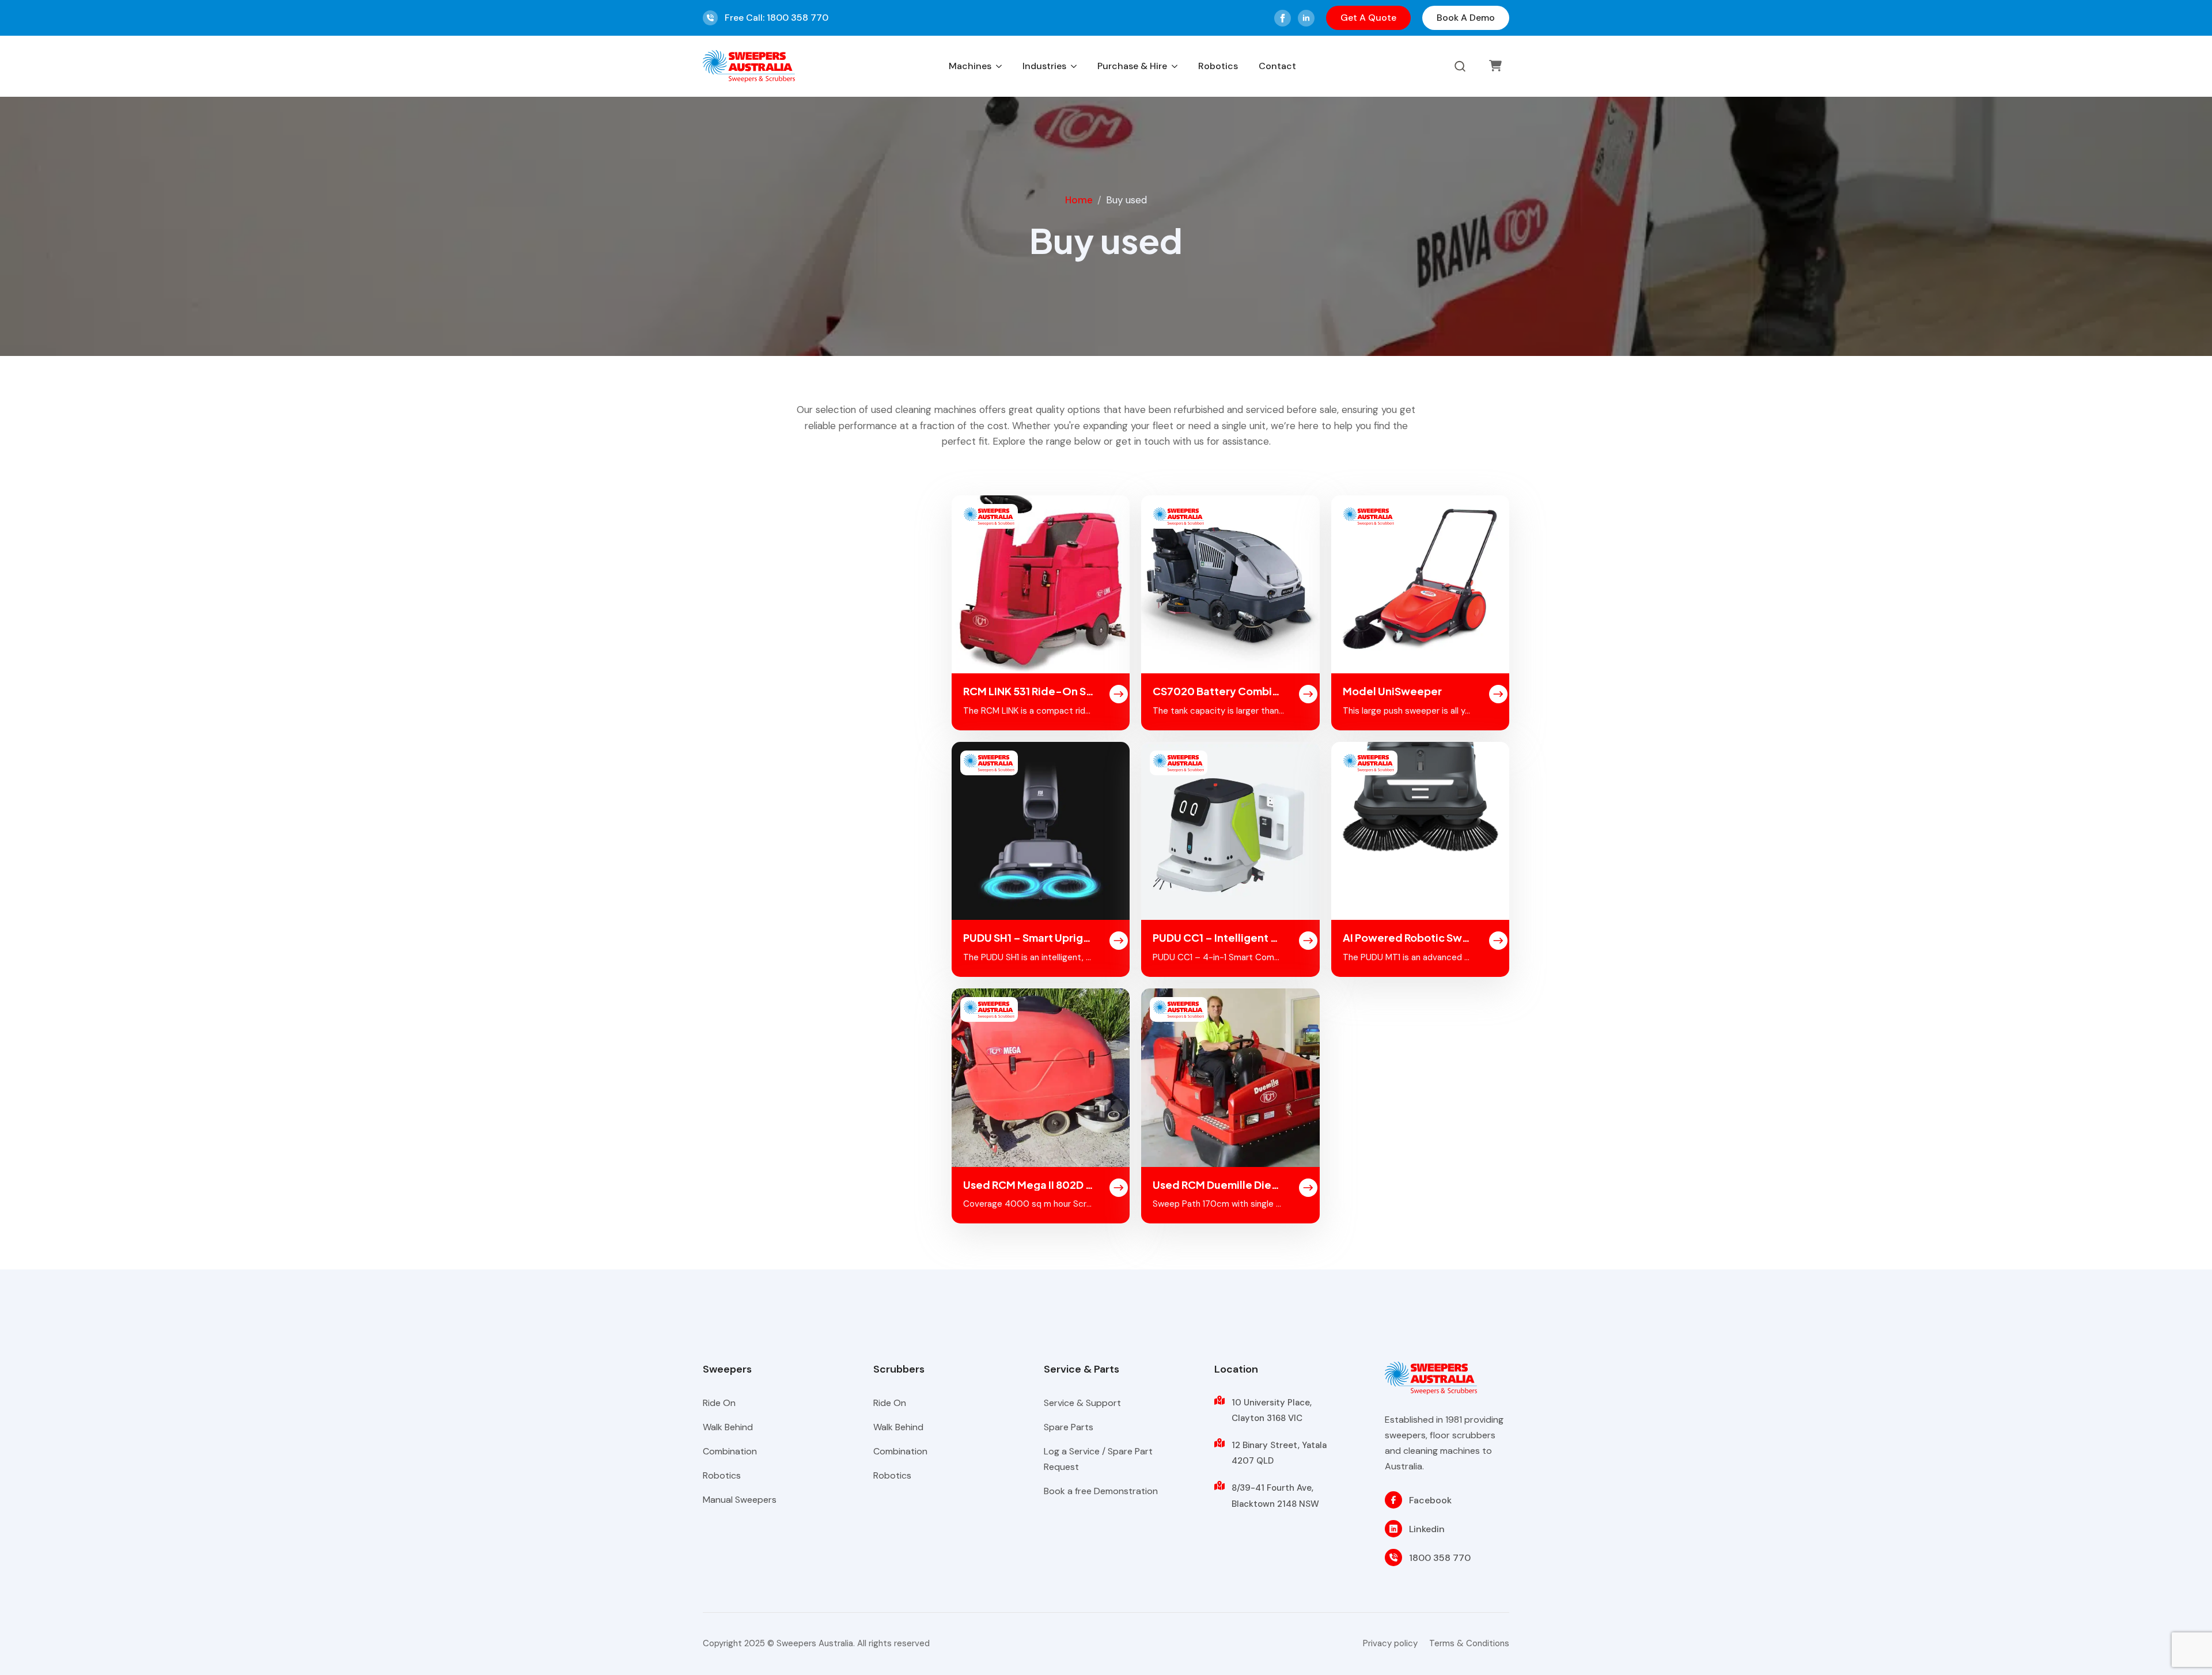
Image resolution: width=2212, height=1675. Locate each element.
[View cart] (1495, 66)
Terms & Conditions (1469, 1643)
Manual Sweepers (740, 1500)
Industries (1044, 66)
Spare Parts (1069, 1427)
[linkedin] (1306, 18)
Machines (970, 66)
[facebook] (1283, 18)
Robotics (1218, 66)
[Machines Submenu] (999, 66)
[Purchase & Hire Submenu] (1175, 66)
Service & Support (1082, 1403)
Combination (730, 1451)
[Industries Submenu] (1074, 66)
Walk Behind (728, 1427)
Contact (1277, 66)
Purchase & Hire (1132, 66)
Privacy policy (1390, 1643)
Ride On (719, 1403)
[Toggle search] (1460, 67)
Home (1079, 200)
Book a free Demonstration (1101, 1491)
